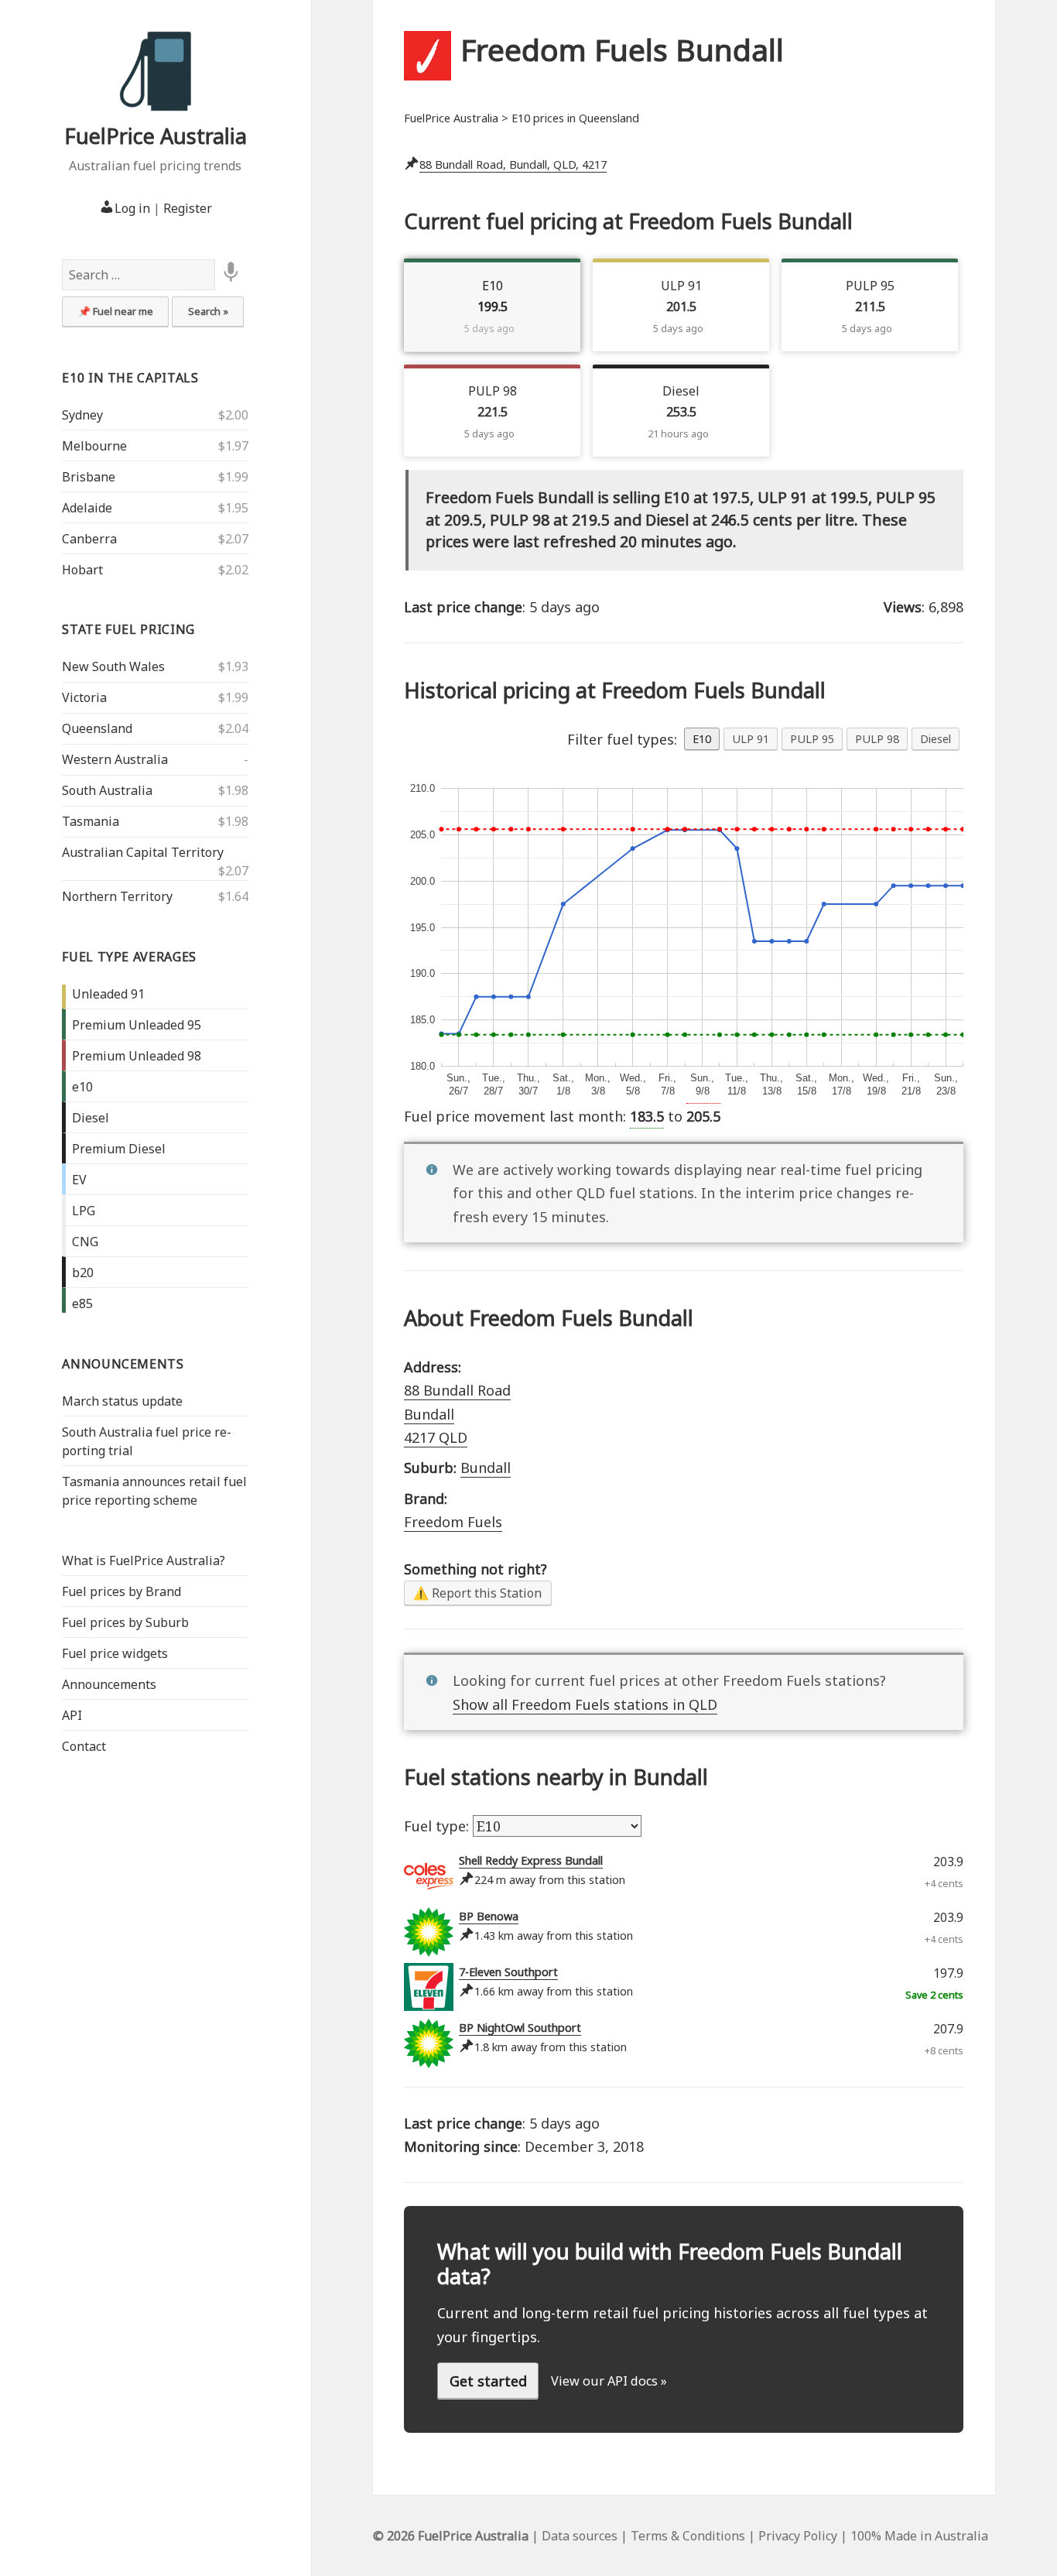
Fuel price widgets (115, 1653)
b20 (83, 1273)
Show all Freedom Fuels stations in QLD (585, 1704)
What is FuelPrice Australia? (144, 1560)
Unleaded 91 (108, 994)
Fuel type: (438, 1826)
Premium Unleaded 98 (137, 1056)
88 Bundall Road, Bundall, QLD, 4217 (513, 164)
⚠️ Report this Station (477, 1593)
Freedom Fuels (453, 1522)
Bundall (486, 1468)
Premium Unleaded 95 (137, 1025)
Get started (488, 2381)
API (72, 1715)
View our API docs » (609, 2381)
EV (79, 1180)
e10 (82, 1087)
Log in (132, 208)
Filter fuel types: (622, 739)
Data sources (580, 2536)
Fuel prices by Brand (121, 1591)
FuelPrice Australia (156, 136)
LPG (84, 1211)
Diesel (91, 1118)
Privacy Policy (798, 2536)
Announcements (123, 1364)
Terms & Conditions (688, 2536)
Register (188, 208)
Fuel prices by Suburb (125, 1622)
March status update (122, 1401)
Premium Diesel (119, 1149)
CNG (85, 1242)
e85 (82, 1303)
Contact (84, 1746)
